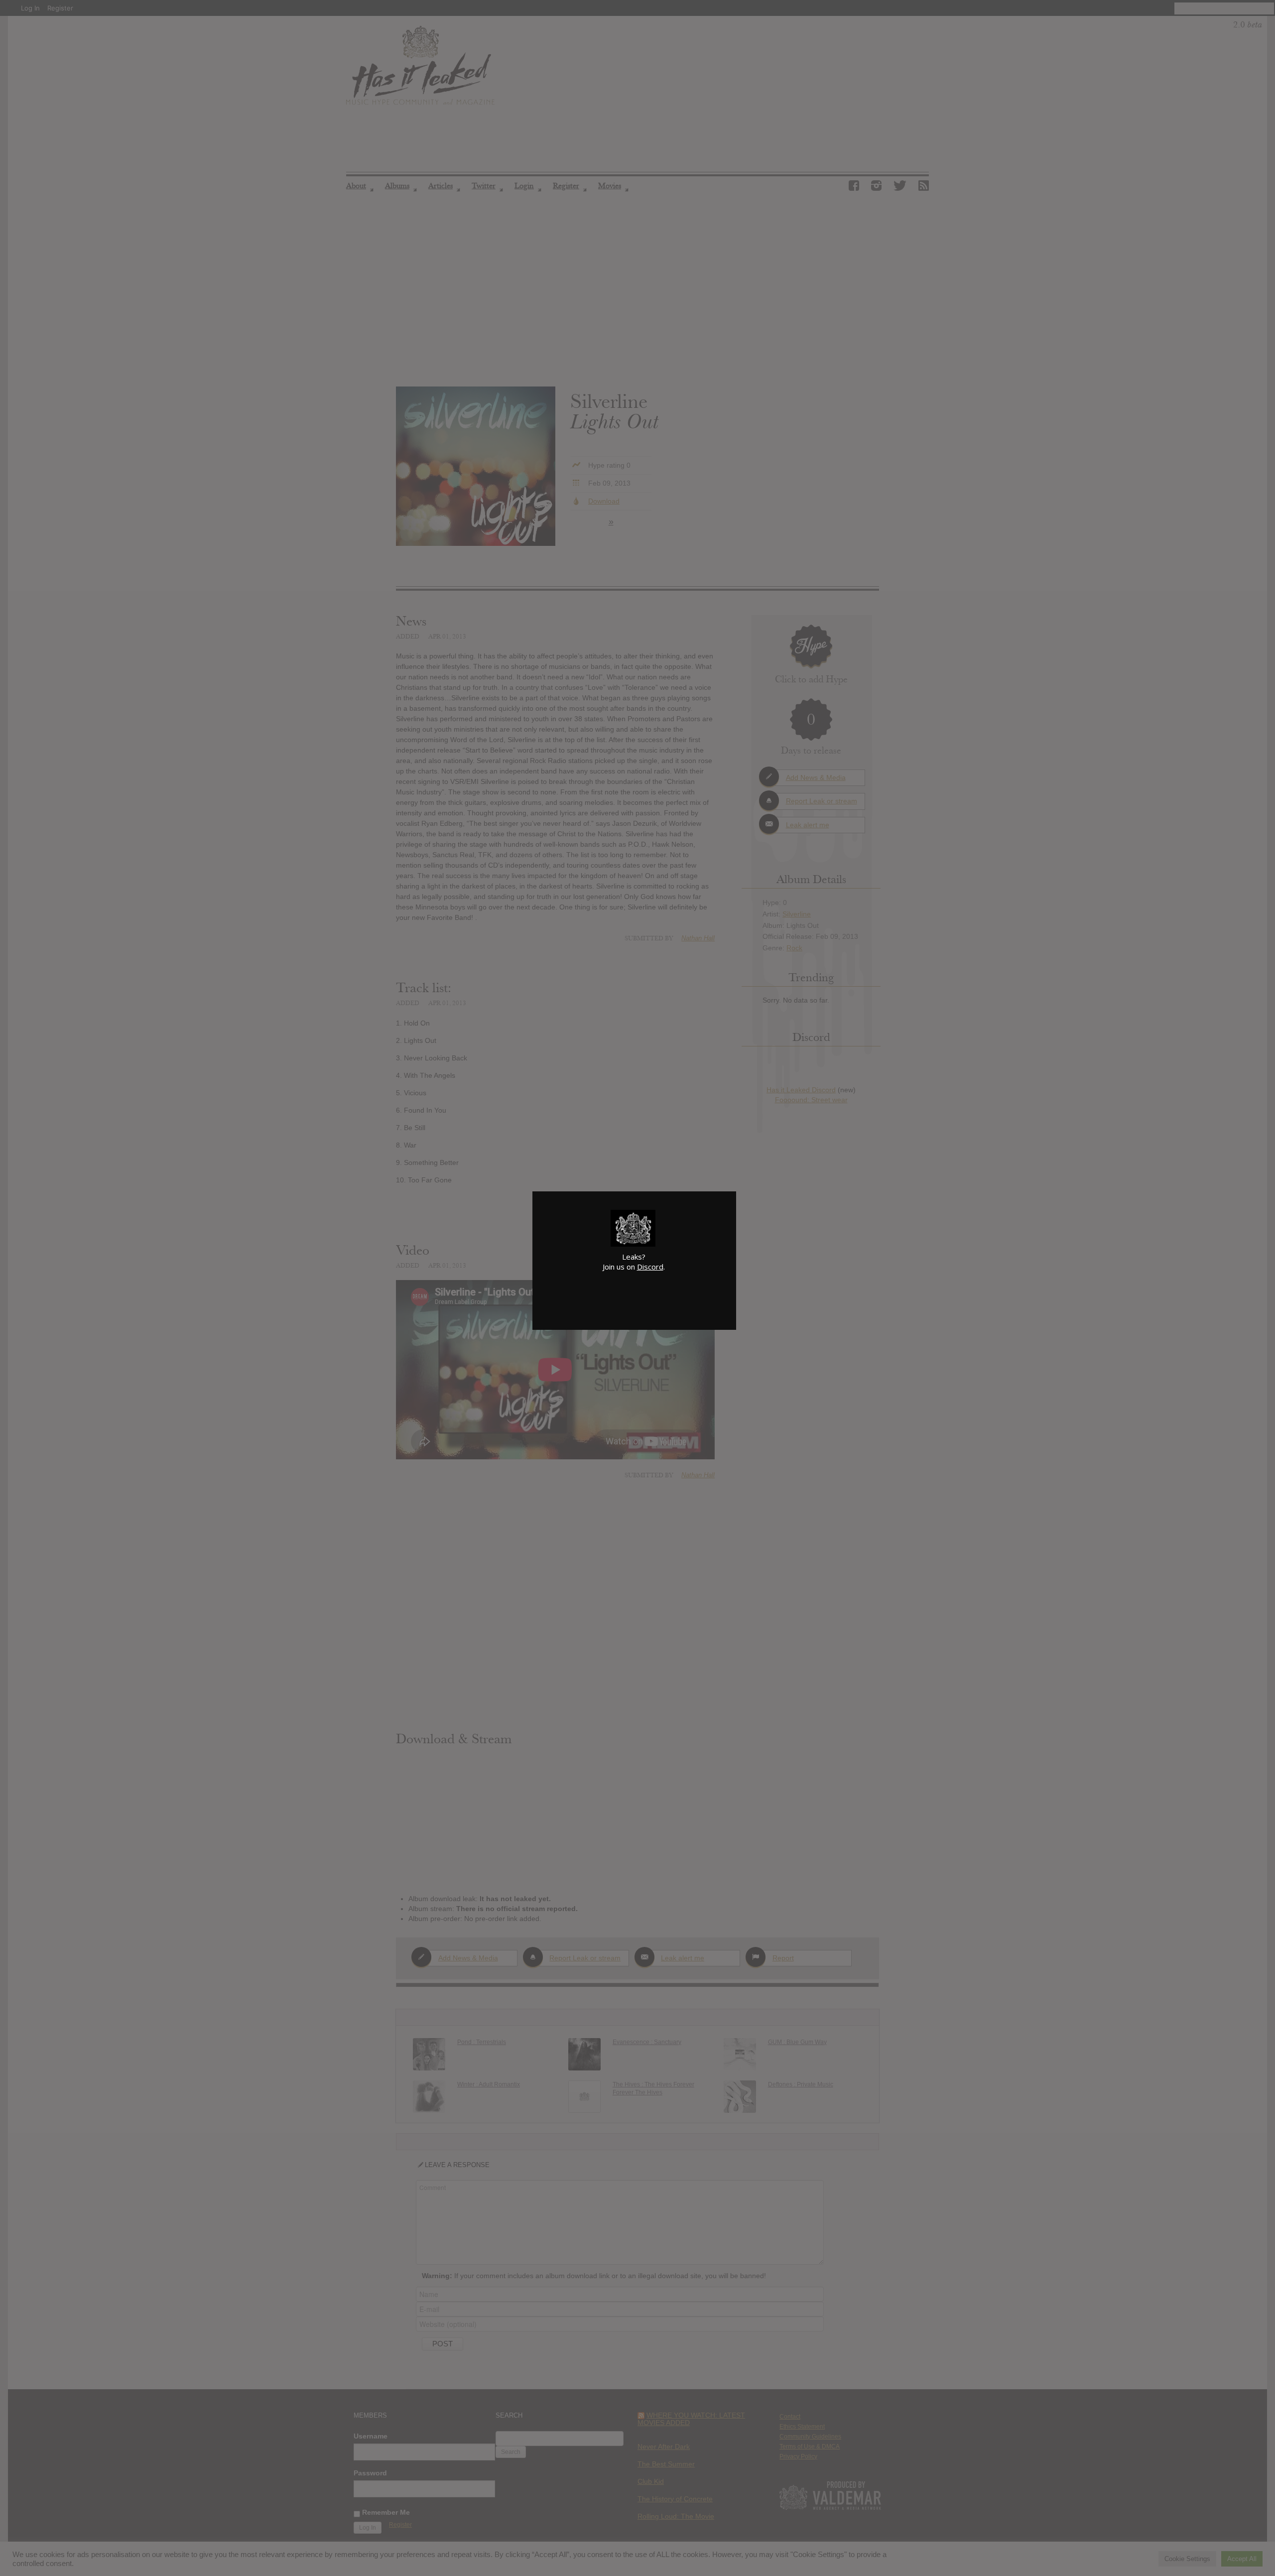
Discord (650, 1267)
